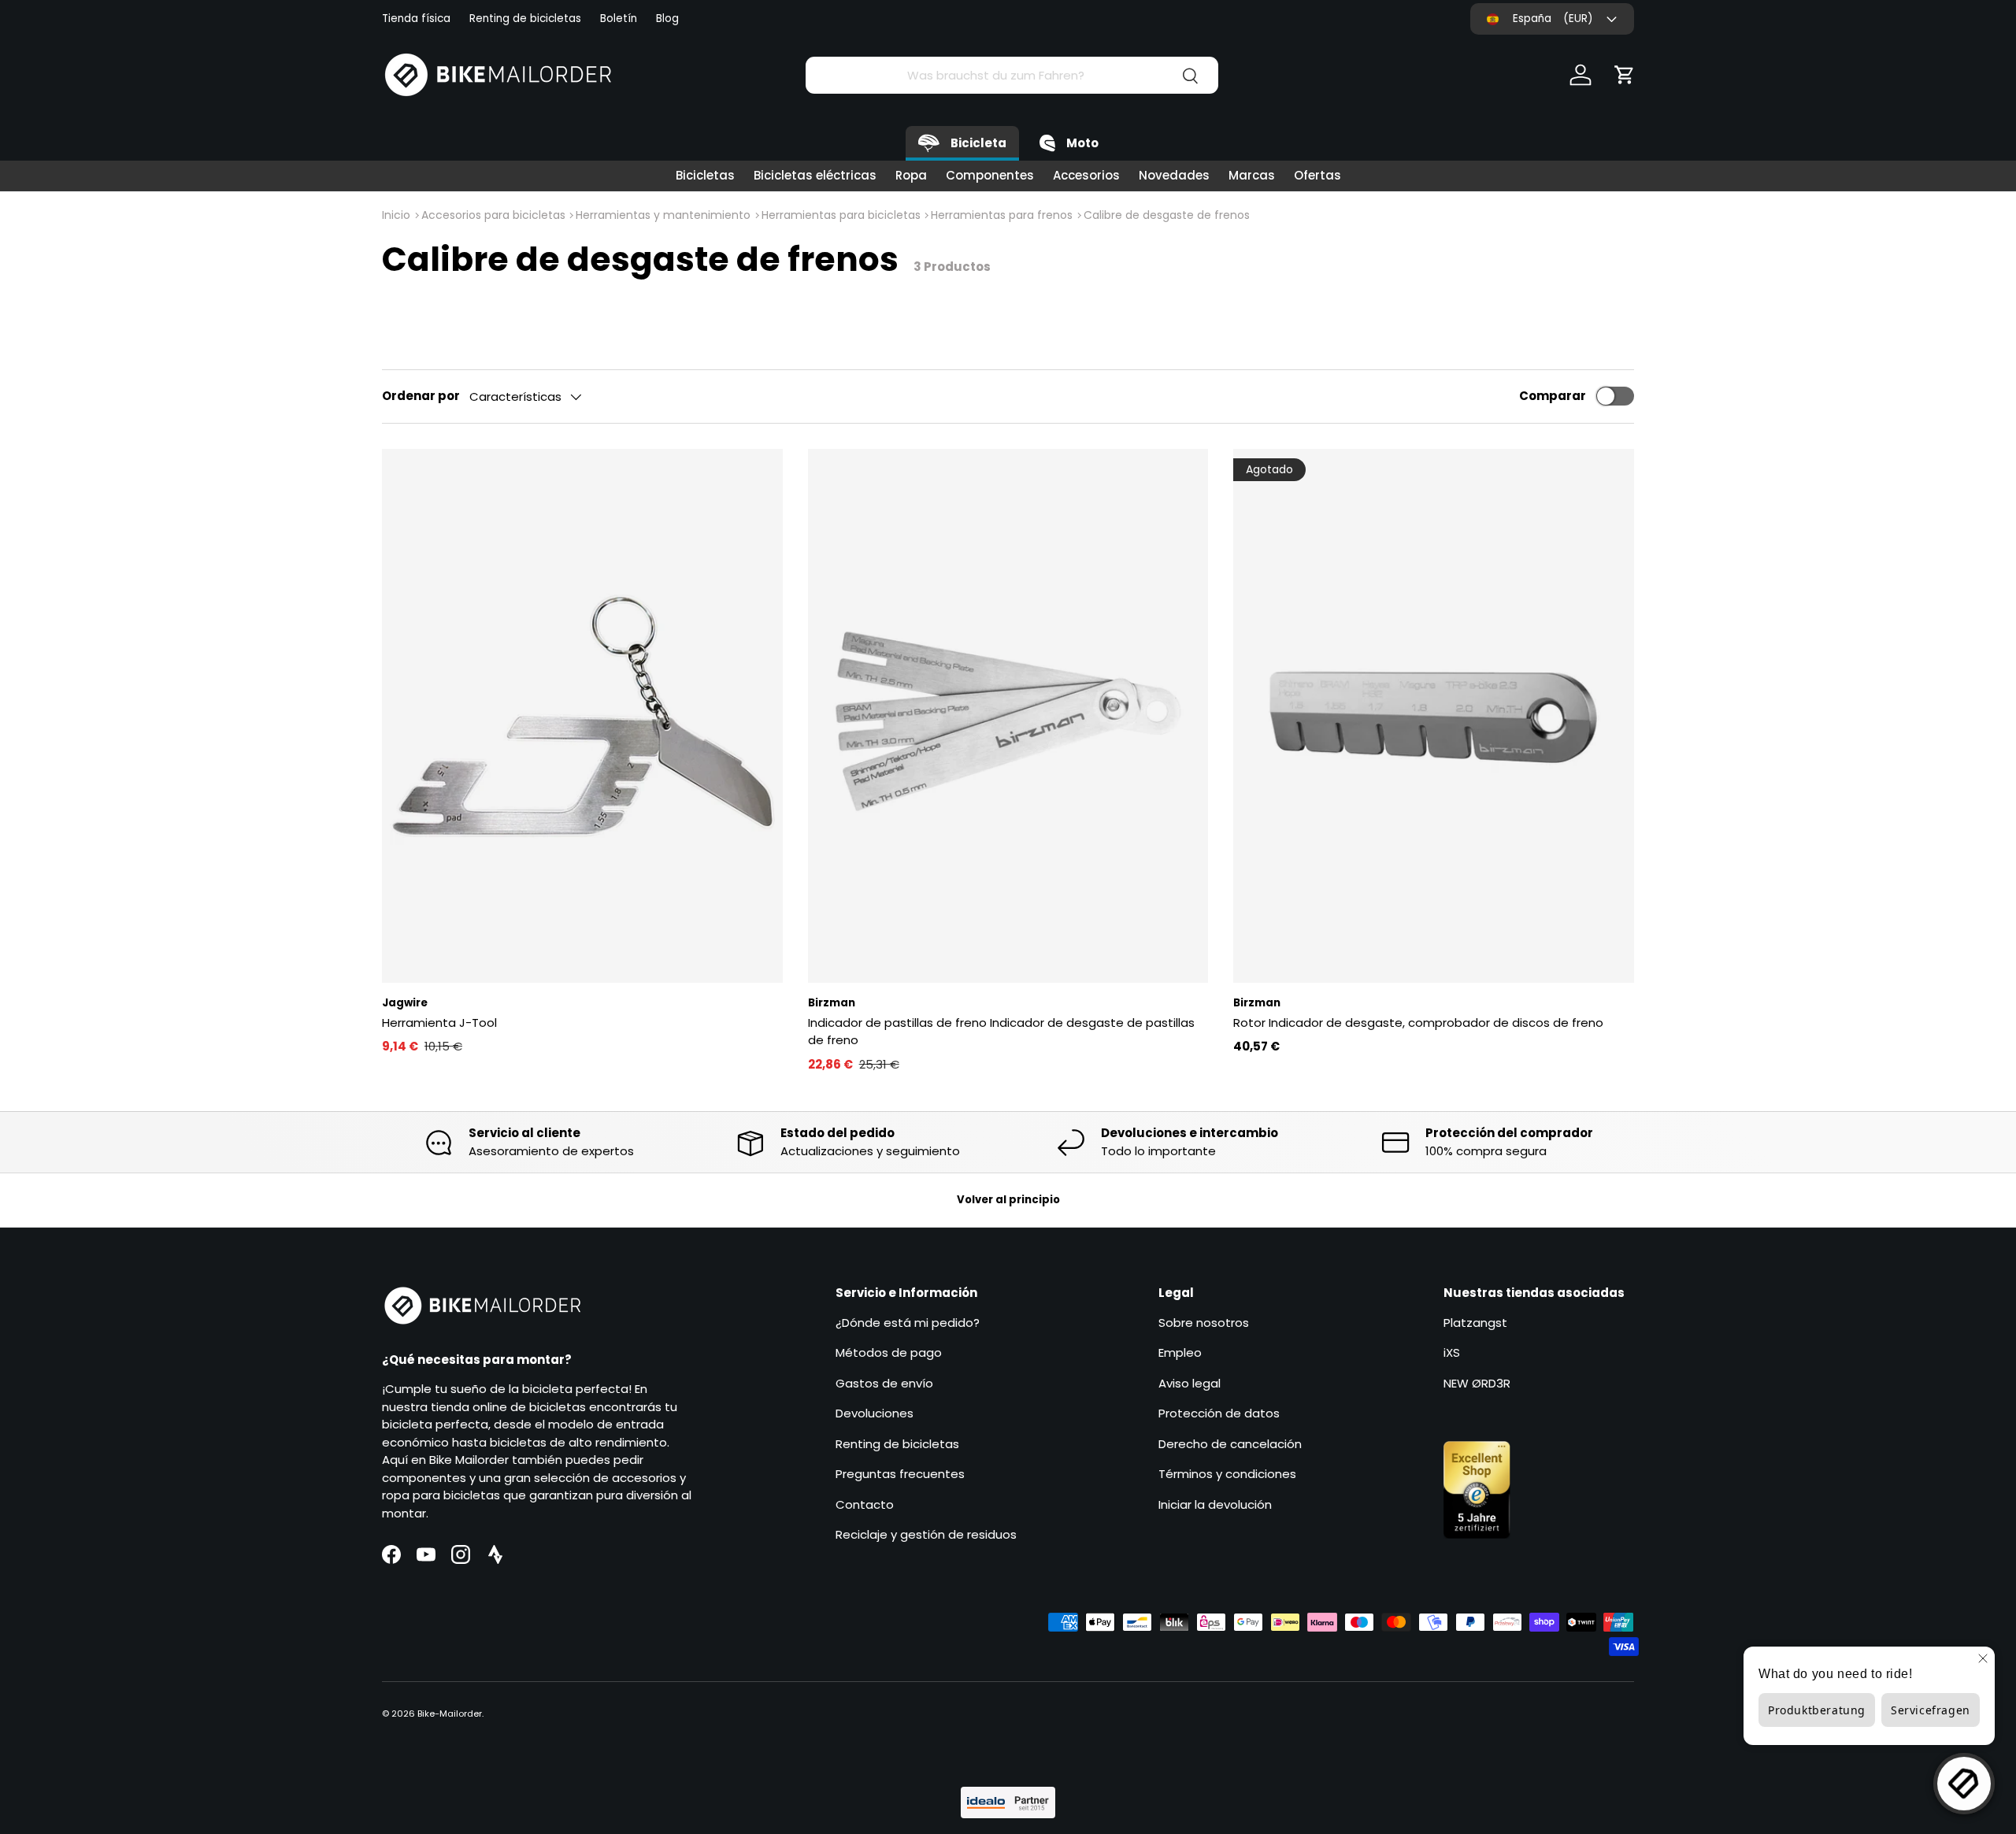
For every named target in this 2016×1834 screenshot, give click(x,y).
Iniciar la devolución (1215, 1504)
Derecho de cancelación (1230, 1444)
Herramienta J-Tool (439, 1023)
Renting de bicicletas (525, 19)
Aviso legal (1190, 1383)
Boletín (619, 19)
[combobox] (1012, 75)
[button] (1625, 75)
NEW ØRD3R (1477, 1383)
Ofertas (1317, 175)
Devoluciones (875, 1413)
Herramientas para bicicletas (841, 215)
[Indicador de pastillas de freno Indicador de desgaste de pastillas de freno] (1008, 716)
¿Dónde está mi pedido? (908, 1323)
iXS (1452, 1352)
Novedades (1174, 175)
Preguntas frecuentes (900, 1474)
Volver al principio (1008, 1200)
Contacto (865, 1504)
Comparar (1553, 396)
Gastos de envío (884, 1383)
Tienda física (416, 19)
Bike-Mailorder (450, 1714)
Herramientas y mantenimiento (663, 215)
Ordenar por (421, 396)
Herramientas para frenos (1002, 215)
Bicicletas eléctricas (815, 175)
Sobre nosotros (1204, 1323)
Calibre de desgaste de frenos (1167, 215)
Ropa (911, 175)
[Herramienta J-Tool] (582, 716)
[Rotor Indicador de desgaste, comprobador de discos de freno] (1434, 716)
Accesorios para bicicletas (493, 215)
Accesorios (1086, 175)
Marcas (1252, 175)
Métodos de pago (889, 1352)
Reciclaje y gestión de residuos (926, 1534)
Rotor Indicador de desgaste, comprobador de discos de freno (1418, 1023)
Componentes (990, 175)
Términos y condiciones (1227, 1474)
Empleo (1180, 1352)
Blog (667, 19)
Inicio (396, 215)
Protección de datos (1219, 1413)
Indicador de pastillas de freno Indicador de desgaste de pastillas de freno (1001, 1032)
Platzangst (1475, 1323)
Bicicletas (705, 175)
